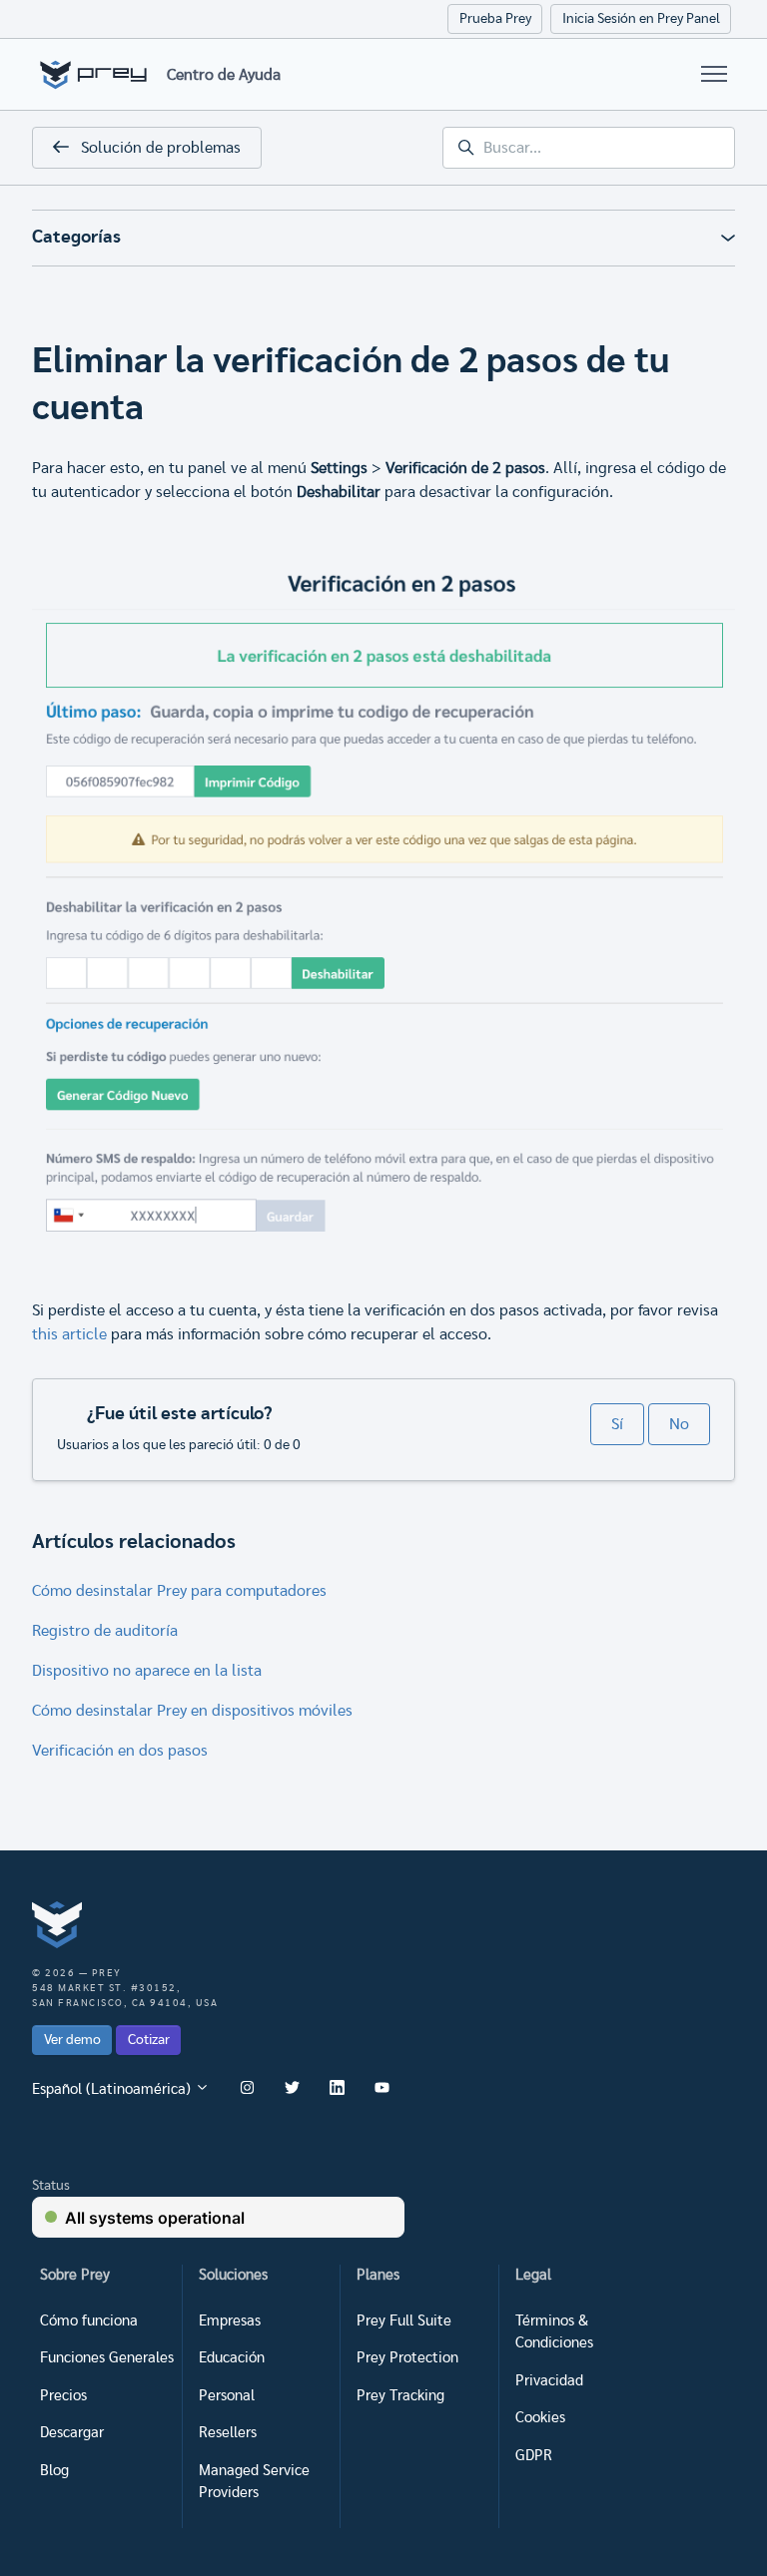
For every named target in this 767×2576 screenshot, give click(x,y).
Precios (63, 2396)
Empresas (230, 2321)
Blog (54, 2471)
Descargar (72, 2433)
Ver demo (72, 2040)
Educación (232, 2358)
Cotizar (149, 2040)
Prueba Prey (495, 19)
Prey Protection (407, 2358)
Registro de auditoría (105, 1631)
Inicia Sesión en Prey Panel (641, 19)
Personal (227, 2396)
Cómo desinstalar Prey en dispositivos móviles (192, 1711)
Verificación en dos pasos (120, 1751)
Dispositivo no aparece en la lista (147, 1671)
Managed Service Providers (254, 2482)
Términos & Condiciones (554, 2332)
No (679, 1424)
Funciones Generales (107, 2358)
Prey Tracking (400, 2396)
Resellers (228, 2433)
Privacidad (549, 2381)
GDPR (534, 2456)
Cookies (540, 2418)
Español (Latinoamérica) (113, 2089)
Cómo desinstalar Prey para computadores (179, 1591)
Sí (617, 1424)
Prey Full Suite (404, 2321)
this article (69, 1334)
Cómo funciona (89, 2321)
